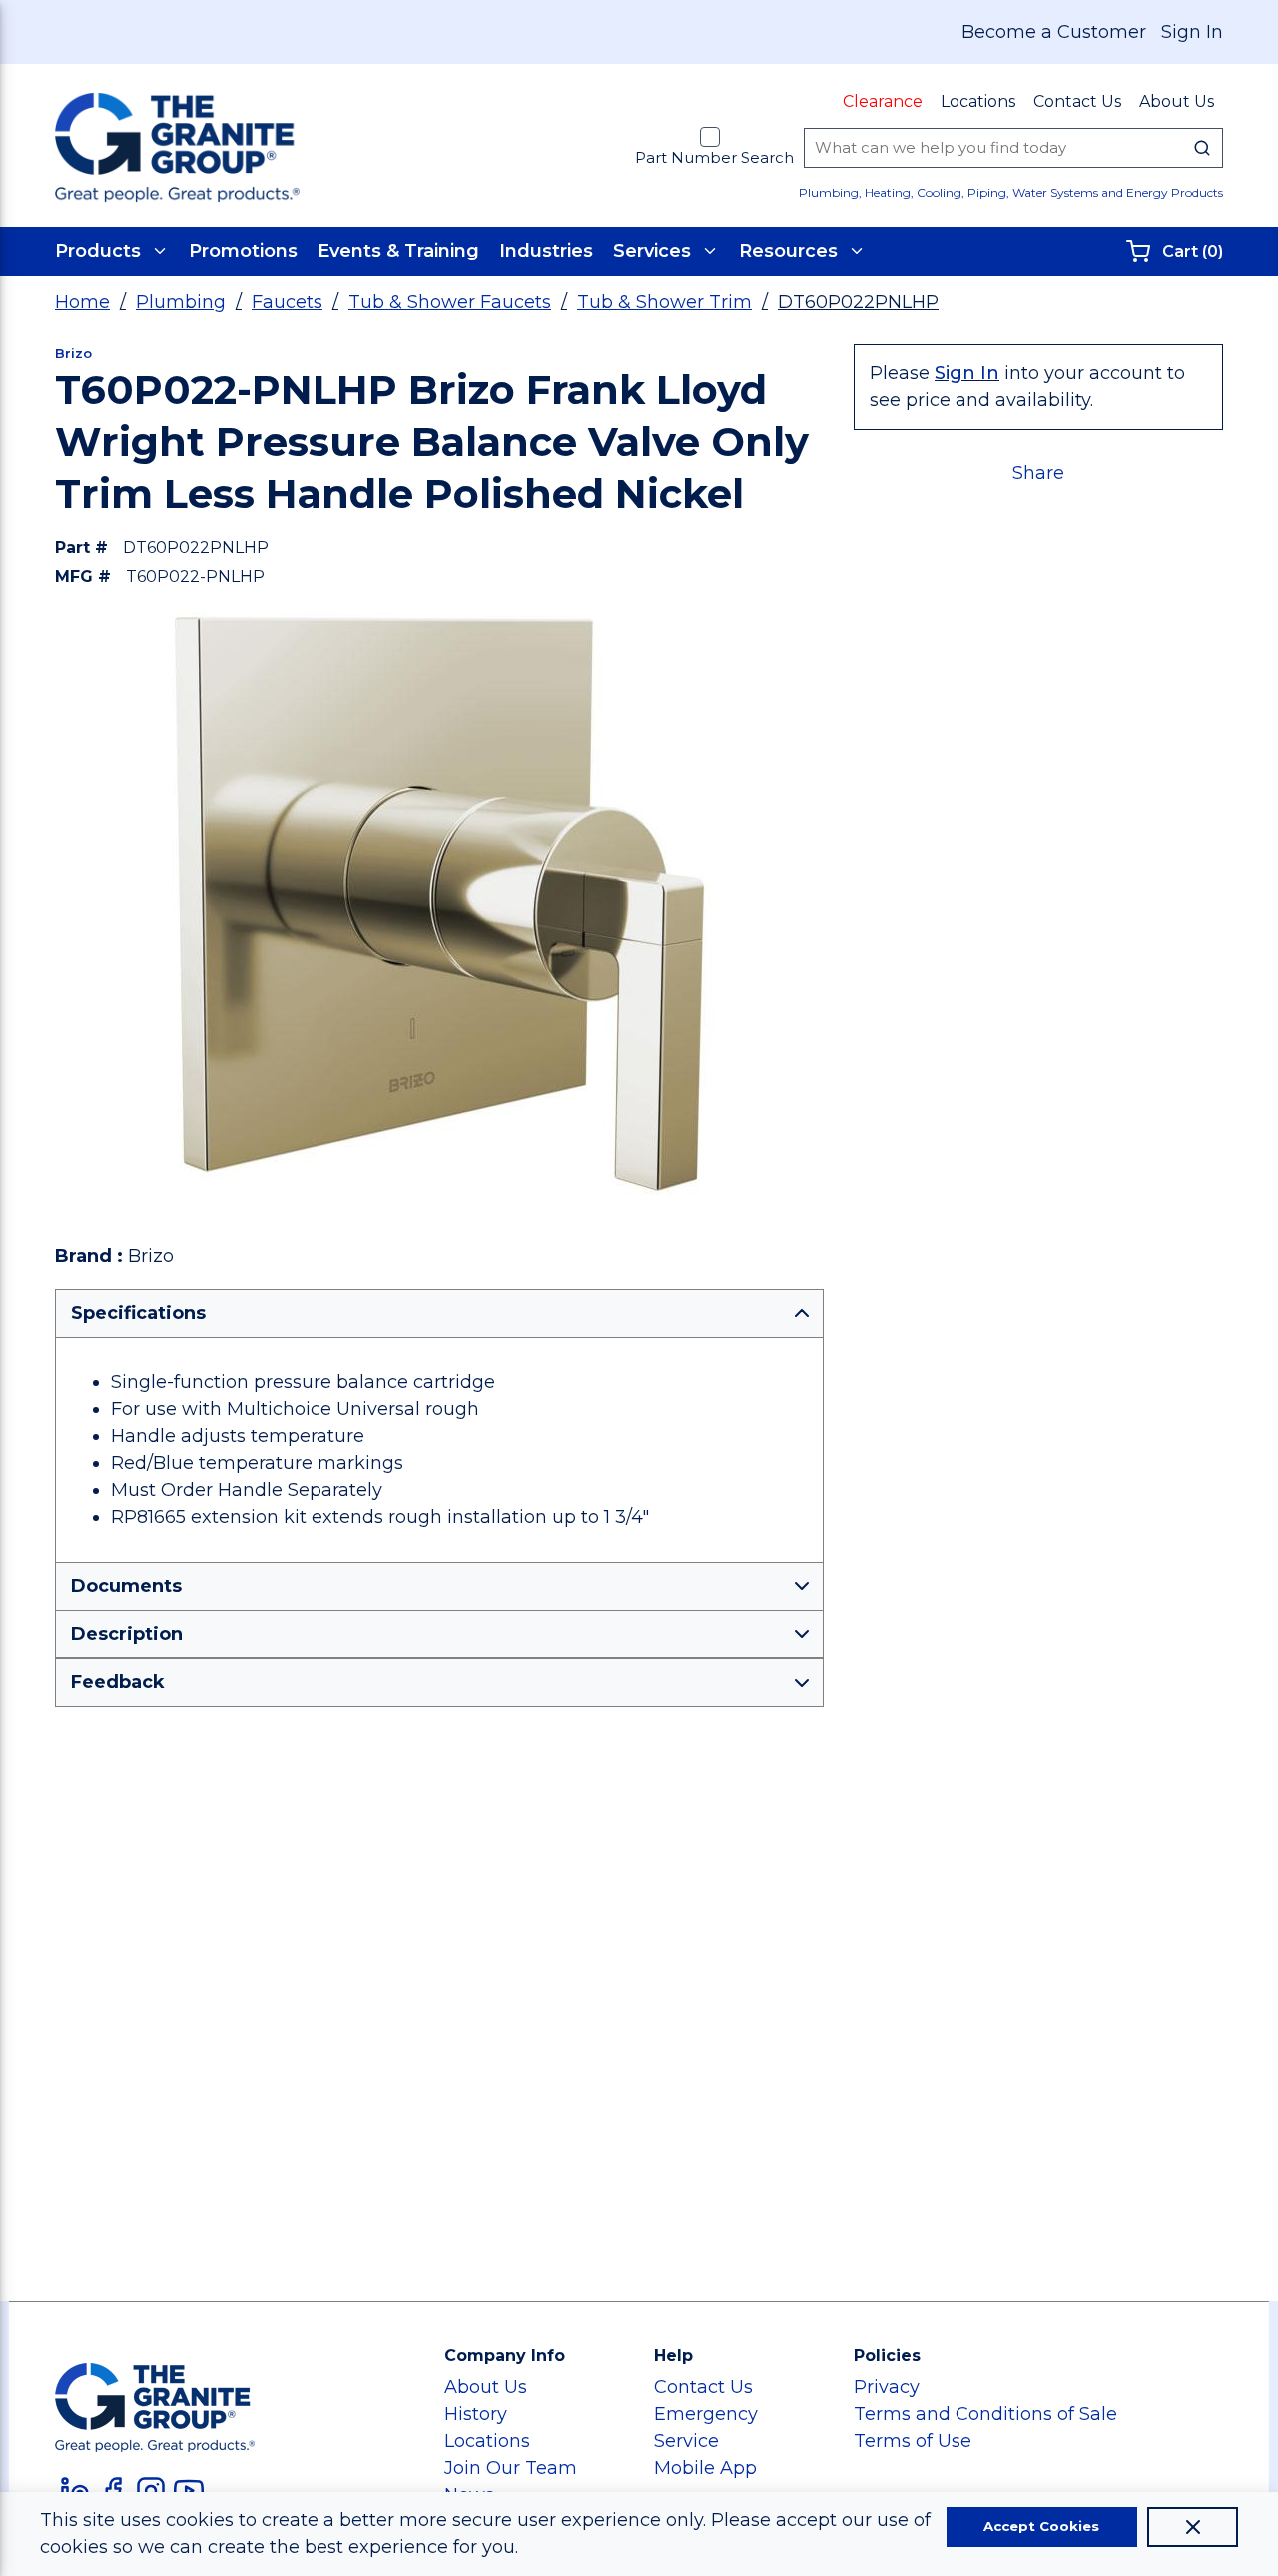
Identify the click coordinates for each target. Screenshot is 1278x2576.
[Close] (1193, 2527)
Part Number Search (714, 157)
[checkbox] (710, 137)
